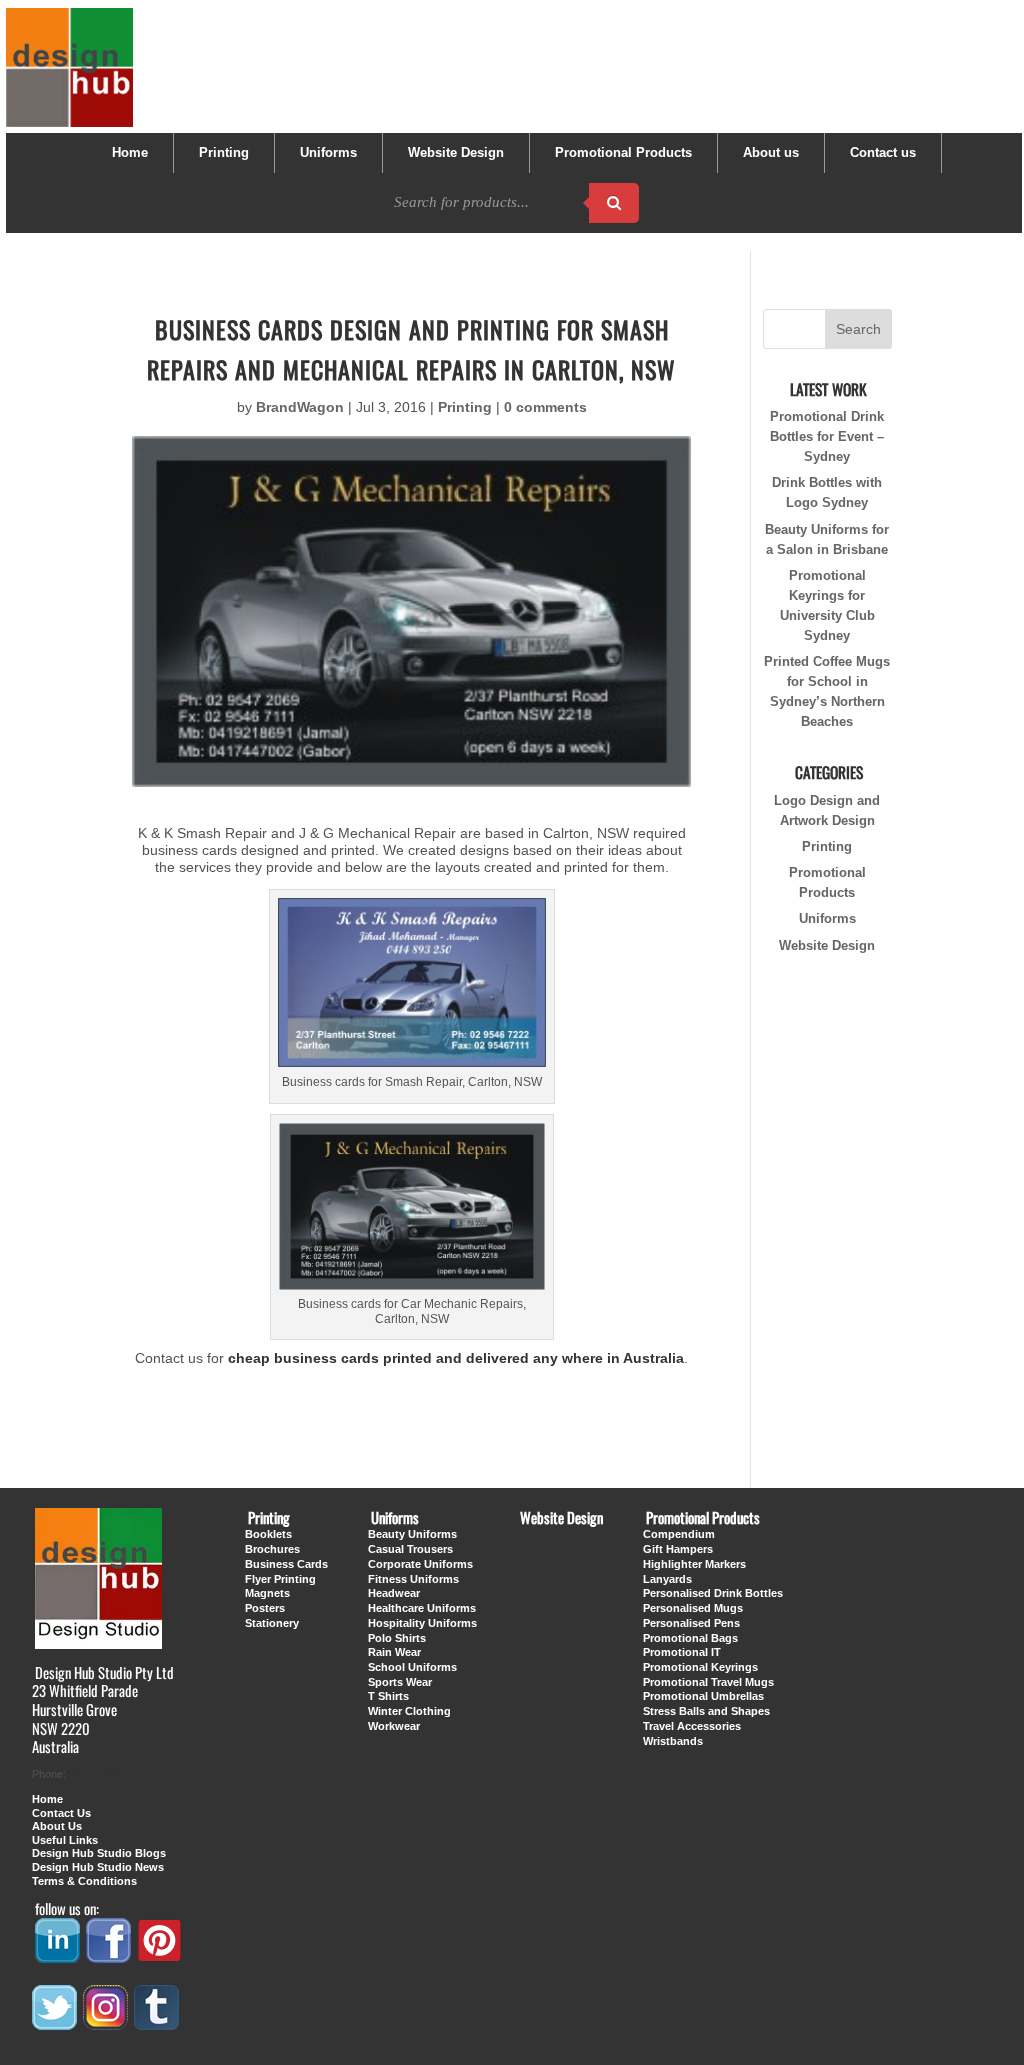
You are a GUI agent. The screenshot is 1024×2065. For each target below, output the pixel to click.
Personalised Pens (691, 1623)
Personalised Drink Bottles (713, 1593)
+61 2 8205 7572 (109, 1774)
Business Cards (286, 1564)
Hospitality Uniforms (422, 1623)
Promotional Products (623, 153)
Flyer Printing (280, 1579)
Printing (224, 153)
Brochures (272, 1549)
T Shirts (388, 1696)
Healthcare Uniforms (422, 1608)
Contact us (883, 153)
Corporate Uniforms (420, 1564)
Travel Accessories (692, 1726)
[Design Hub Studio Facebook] (110, 1956)
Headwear (394, 1593)
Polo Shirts (397, 1638)
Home (130, 153)
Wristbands (673, 1741)
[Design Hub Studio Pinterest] (161, 1956)
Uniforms (328, 153)
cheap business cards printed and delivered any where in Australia (456, 1358)
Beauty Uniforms (412, 1534)
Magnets (267, 1593)
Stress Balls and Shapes (706, 1711)
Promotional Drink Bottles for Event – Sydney (827, 437)
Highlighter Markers (694, 1564)
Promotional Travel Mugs (708, 1682)
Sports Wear (400, 1682)
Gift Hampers (678, 1549)
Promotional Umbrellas (703, 1696)
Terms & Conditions (84, 1881)
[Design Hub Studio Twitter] (56, 2023)
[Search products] (614, 203)
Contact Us (61, 1813)
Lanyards (667, 1579)
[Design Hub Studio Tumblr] (158, 2023)
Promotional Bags (690, 1638)
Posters (265, 1608)
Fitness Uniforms (413, 1579)
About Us (57, 1826)
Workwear (394, 1726)
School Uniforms (412, 1667)
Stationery (272, 1623)
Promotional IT (682, 1652)
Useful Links (65, 1840)
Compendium (679, 1534)
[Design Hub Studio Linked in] (59, 1956)
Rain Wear (394, 1652)
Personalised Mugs (693, 1608)
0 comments (545, 407)
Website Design (456, 153)
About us (771, 153)
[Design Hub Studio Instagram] (107, 2023)
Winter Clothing (409, 1711)
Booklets (268, 1534)
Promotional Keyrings (700, 1667)
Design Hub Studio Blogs (99, 1853)
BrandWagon (300, 407)
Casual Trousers (410, 1549)
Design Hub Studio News (98, 1867)
